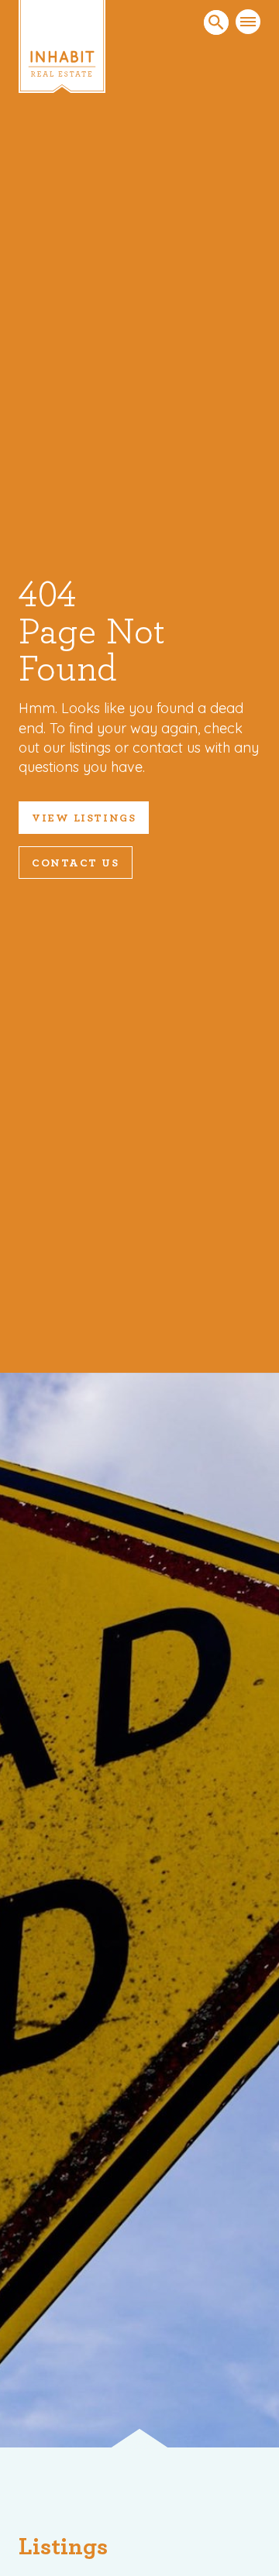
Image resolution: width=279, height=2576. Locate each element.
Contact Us (76, 863)
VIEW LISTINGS (84, 818)
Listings (63, 2547)
